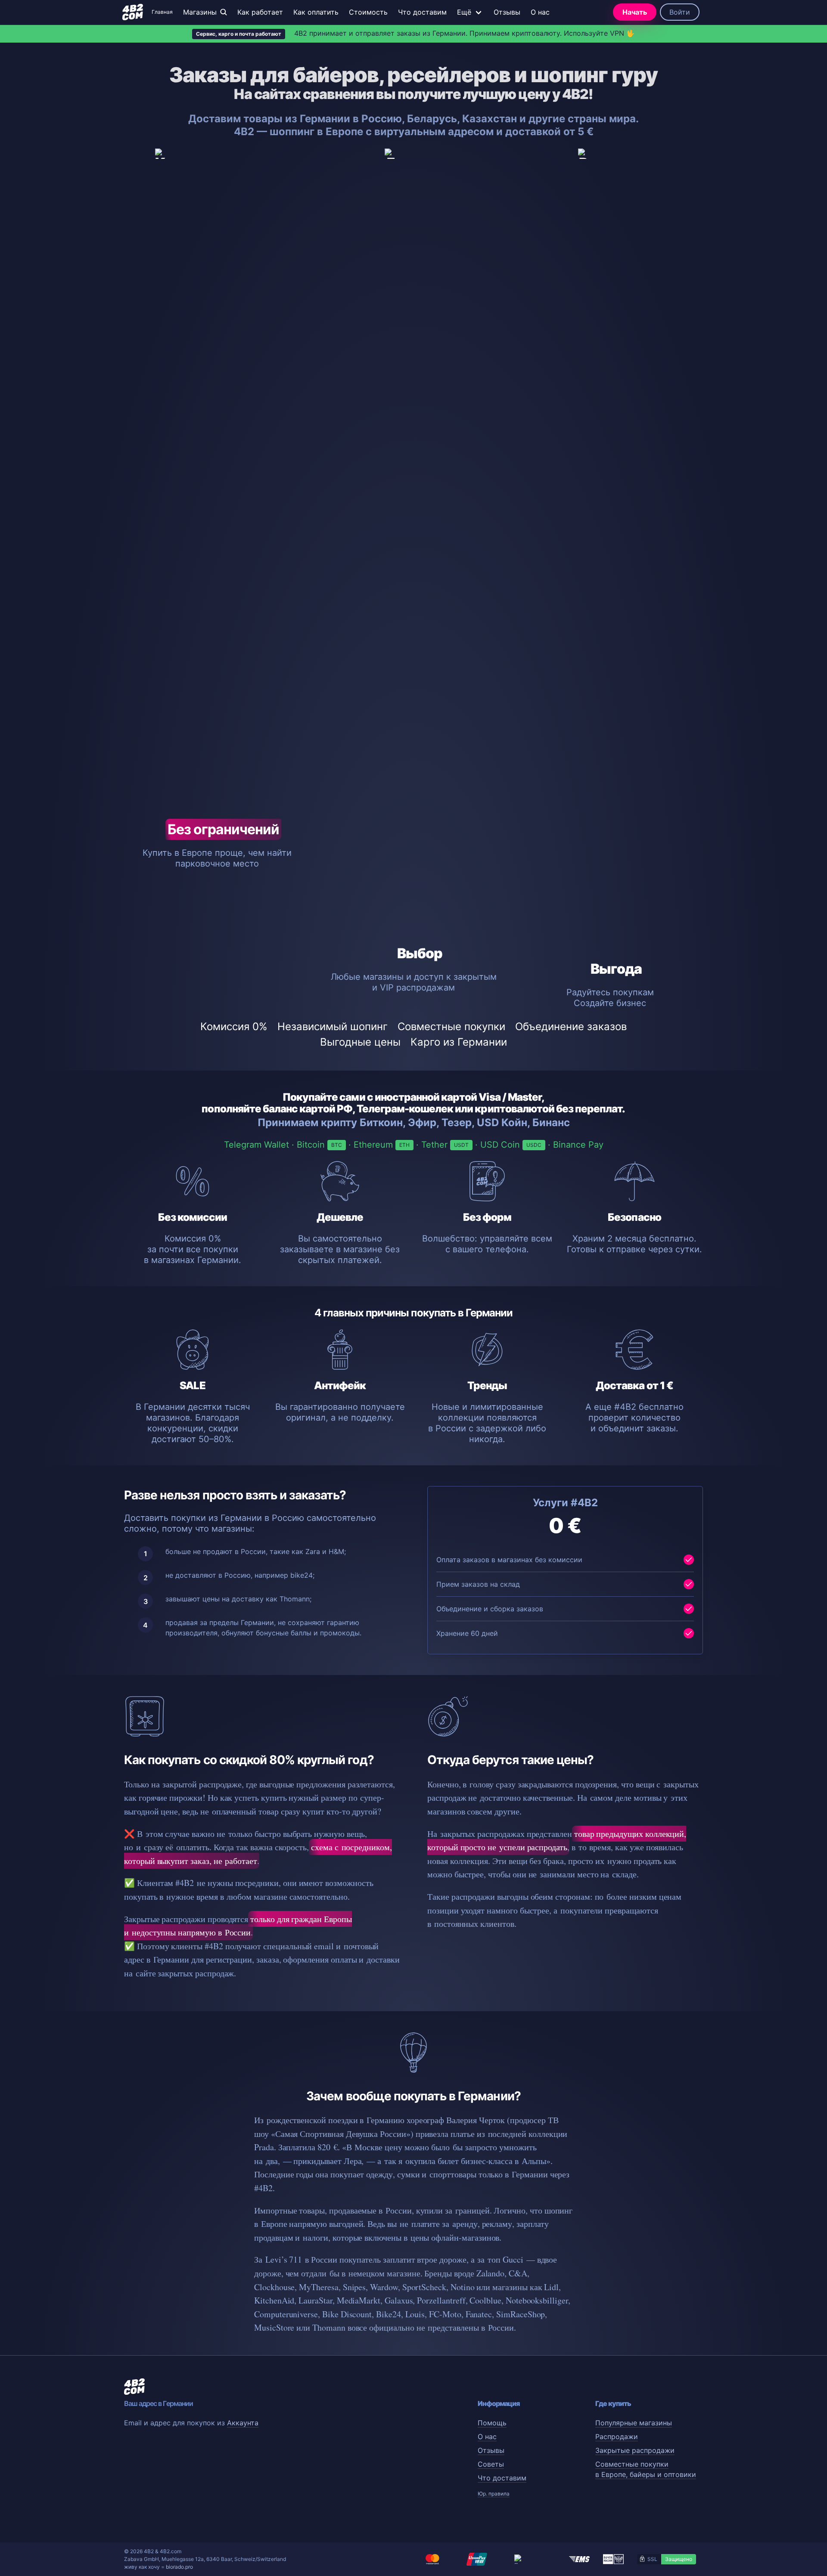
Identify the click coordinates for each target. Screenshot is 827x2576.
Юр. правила (494, 2494)
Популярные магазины (634, 2423)
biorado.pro (179, 2567)
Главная (162, 12)
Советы (491, 2464)
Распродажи (617, 2437)
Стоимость (368, 12)
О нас (540, 12)
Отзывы (507, 12)
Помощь (492, 2423)
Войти (680, 12)
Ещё (464, 12)
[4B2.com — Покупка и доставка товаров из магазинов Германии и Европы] (133, 12)
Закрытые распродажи (635, 2450)
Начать (635, 12)
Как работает (260, 12)
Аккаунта (243, 2423)
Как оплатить (316, 12)
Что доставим (422, 12)
